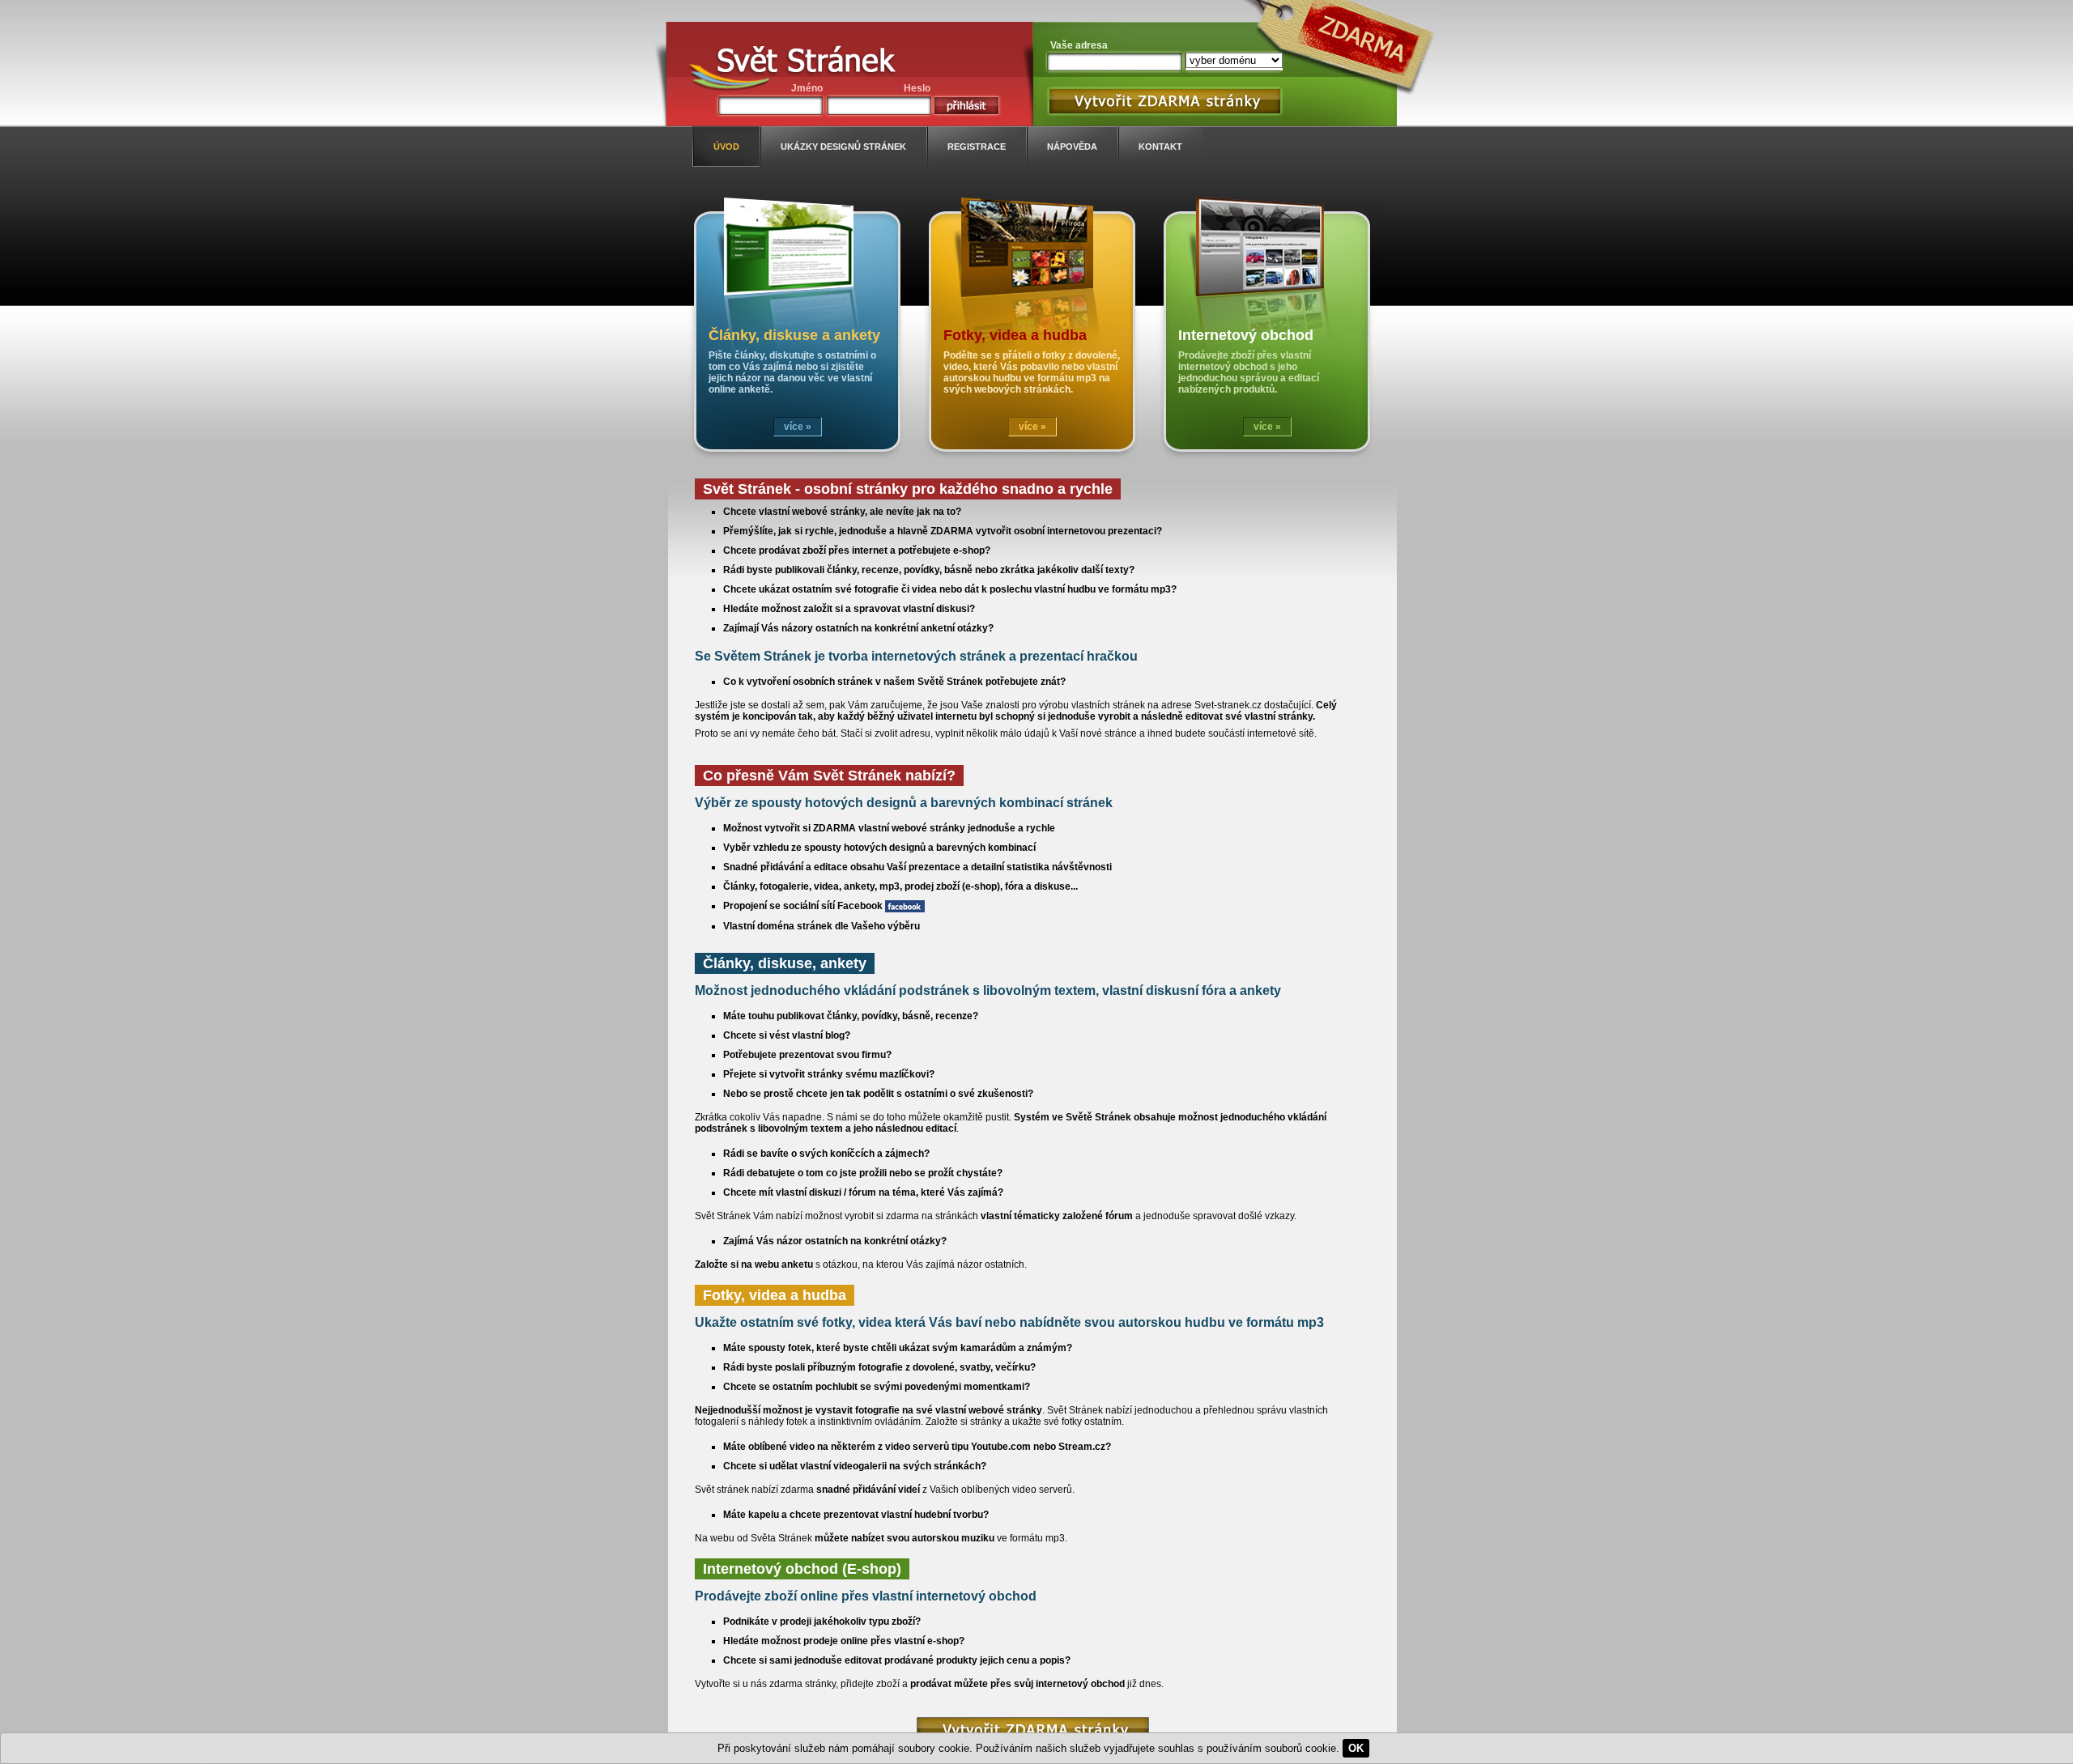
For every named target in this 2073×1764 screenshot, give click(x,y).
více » (798, 427)
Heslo (917, 88)
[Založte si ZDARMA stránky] (1033, 1730)
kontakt (1160, 147)
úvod (726, 147)
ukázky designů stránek (843, 147)
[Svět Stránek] (806, 63)
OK (1356, 1748)
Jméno (807, 88)
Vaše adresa (1079, 45)
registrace (977, 147)
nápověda (1072, 147)
